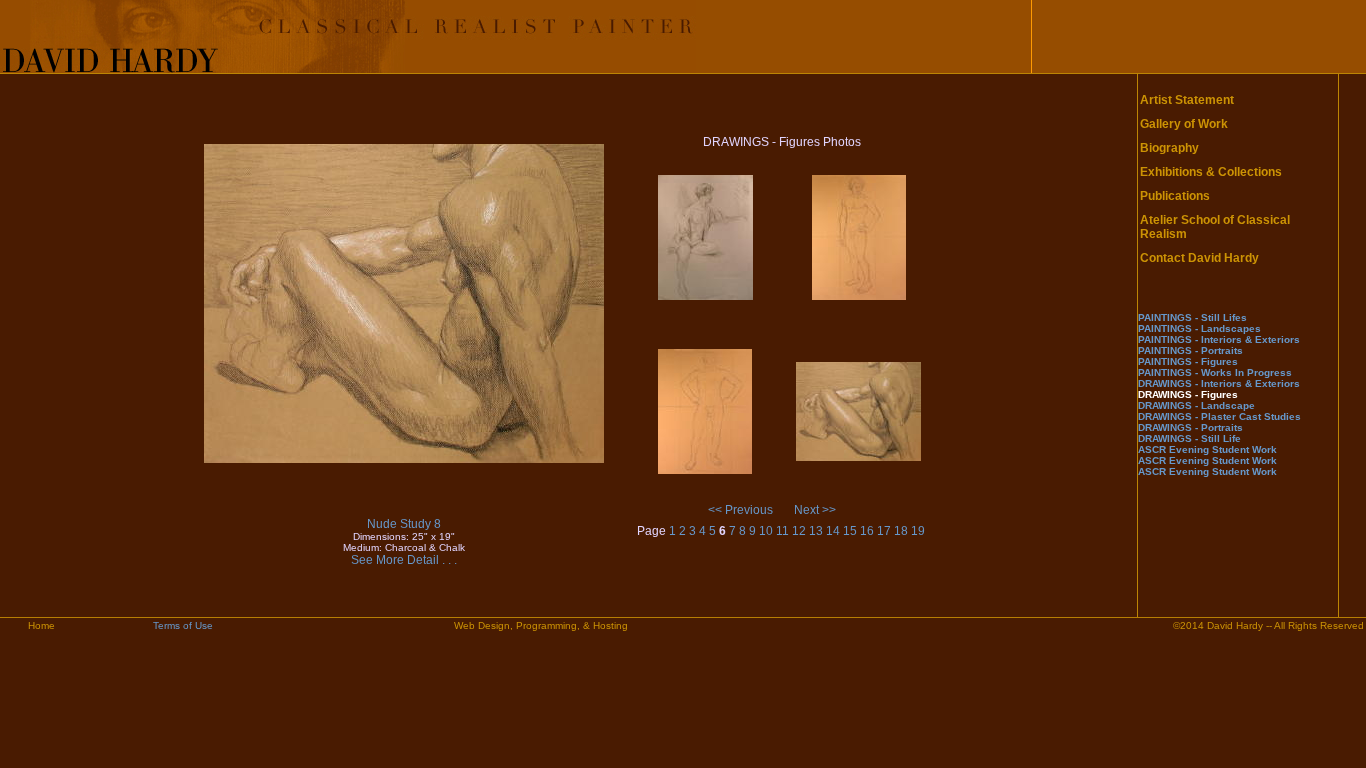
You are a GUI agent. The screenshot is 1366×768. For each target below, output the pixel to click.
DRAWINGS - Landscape (1196, 405)
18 (901, 531)
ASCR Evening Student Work (1207, 449)
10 (766, 531)
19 (918, 531)
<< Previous (740, 510)
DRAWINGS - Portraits (1190, 427)
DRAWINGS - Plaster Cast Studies (1219, 416)
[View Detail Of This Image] (404, 459)
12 (799, 531)
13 (816, 531)
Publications (1175, 196)
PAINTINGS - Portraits (1190, 350)
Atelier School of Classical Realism (1215, 227)
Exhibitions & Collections (1211, 172)
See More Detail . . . (404, 560)
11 (782, 531)
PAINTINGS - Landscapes (1199, 328)
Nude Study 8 (404, 524)
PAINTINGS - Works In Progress (1215, 372)
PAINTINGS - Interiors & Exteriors (1219, 339)
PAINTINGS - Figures (1188, 361)
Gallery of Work (1184, 124)
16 (867, 531)
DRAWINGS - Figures (1188, 394)
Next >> (815, 510)
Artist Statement (1187, 100)
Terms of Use (183, 625)
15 (850, 531)
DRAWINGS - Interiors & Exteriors (1219, 383)
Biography (1169, 148)
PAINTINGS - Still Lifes (1192, 317)
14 (833, 531)
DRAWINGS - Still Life (1189, 438)
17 (884, 531)
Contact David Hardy (1199, 258)
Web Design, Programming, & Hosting (541, 625)
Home (41, 625)
